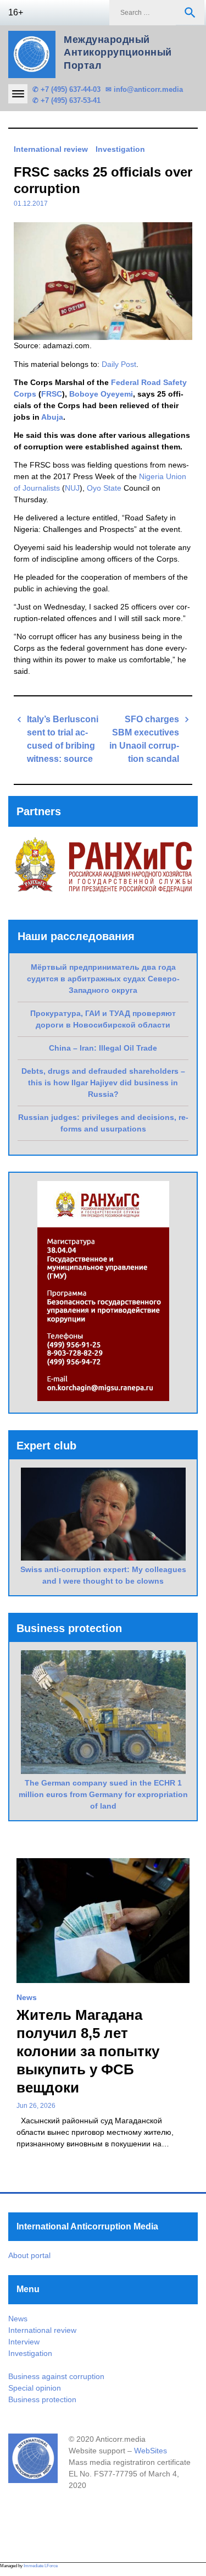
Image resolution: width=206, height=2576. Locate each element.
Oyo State (104, 488)
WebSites (151, 2451)
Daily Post (119, 364)
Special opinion (35, 2388)
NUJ (72, 488)
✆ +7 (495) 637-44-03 (66, 89)
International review (51, 149)
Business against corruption (56, 2376)
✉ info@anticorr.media (144, 89)
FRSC (52, 394)
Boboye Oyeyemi (101, 394)
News (27, 1997)
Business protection (42, 2399)
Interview (24, 2342)
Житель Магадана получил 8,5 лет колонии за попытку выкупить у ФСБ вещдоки (88, 2051)
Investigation (120, 149)
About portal (29, 2255)
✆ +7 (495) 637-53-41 (66, 100)
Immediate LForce (41, 2566)
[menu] (18, 94)
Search (190, 13)
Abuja (52, 417)
